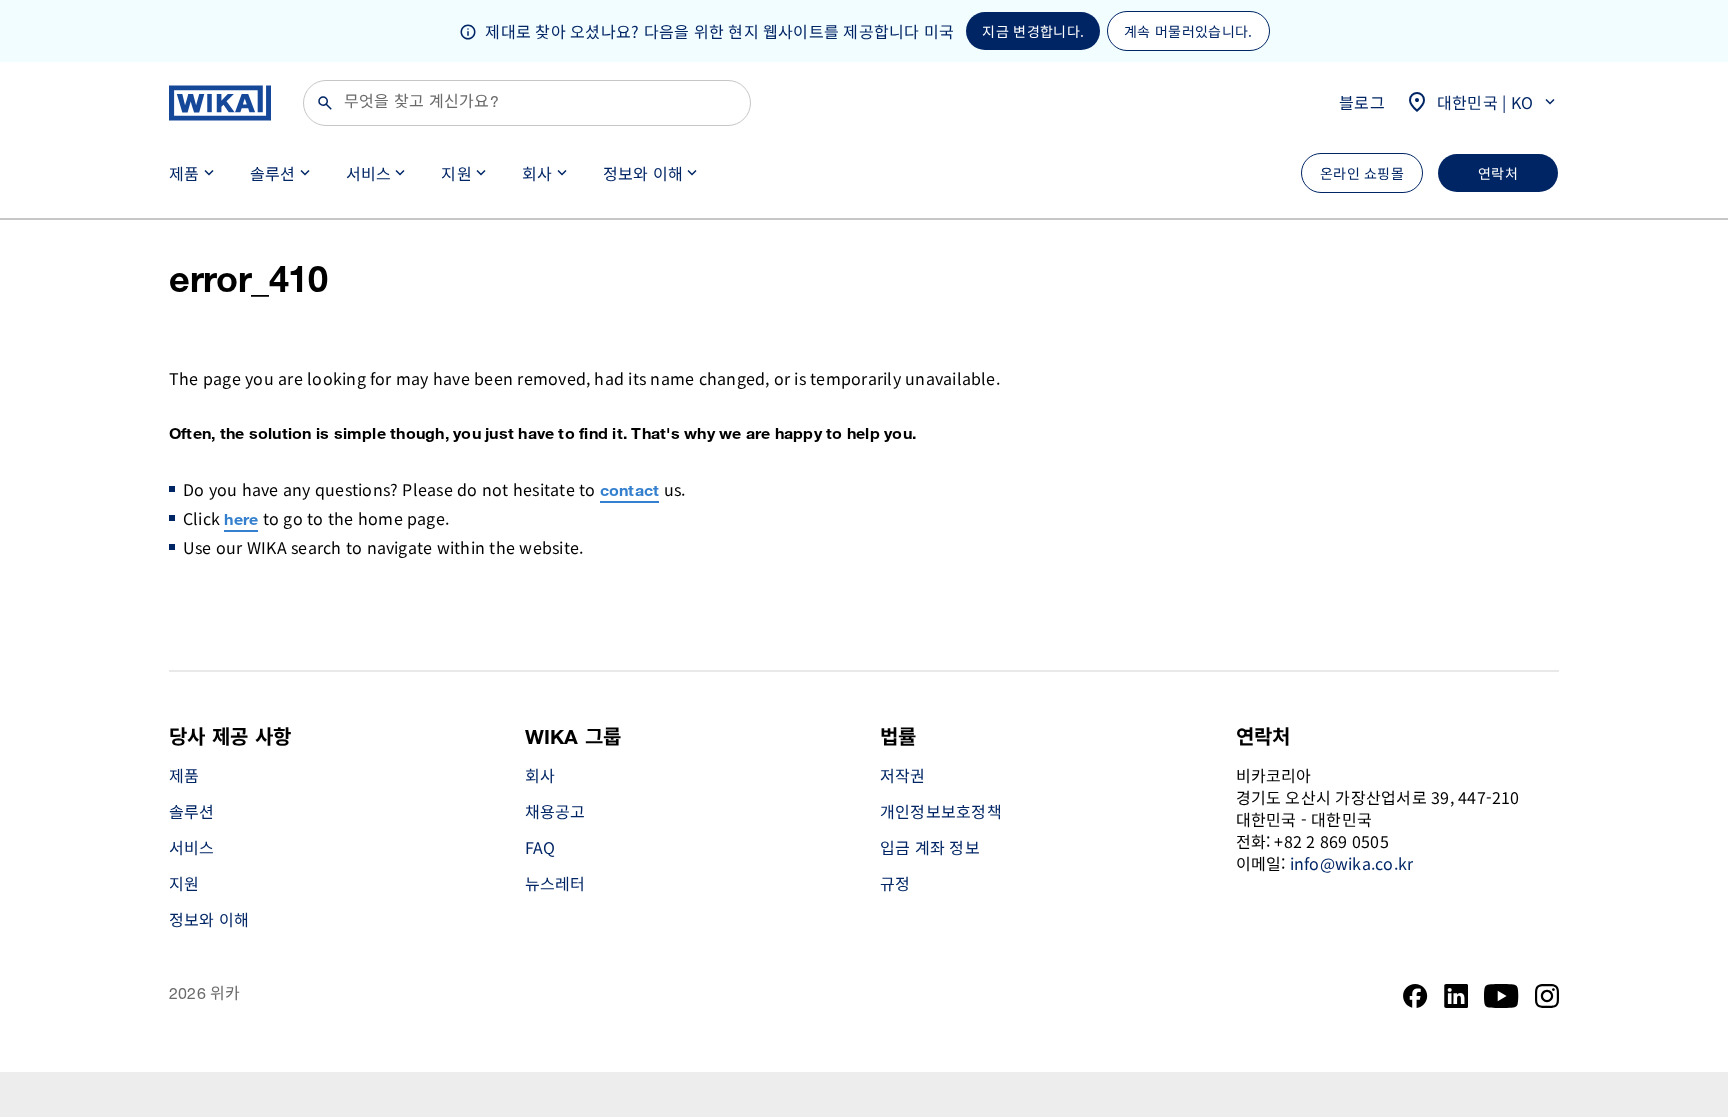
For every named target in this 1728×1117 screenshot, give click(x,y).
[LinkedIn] (1456, 996)
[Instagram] (1547, 996)
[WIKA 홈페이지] (220, 103)
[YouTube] (1501, 996)
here (241, 520)
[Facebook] (1415, 996)
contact (630, 491)
